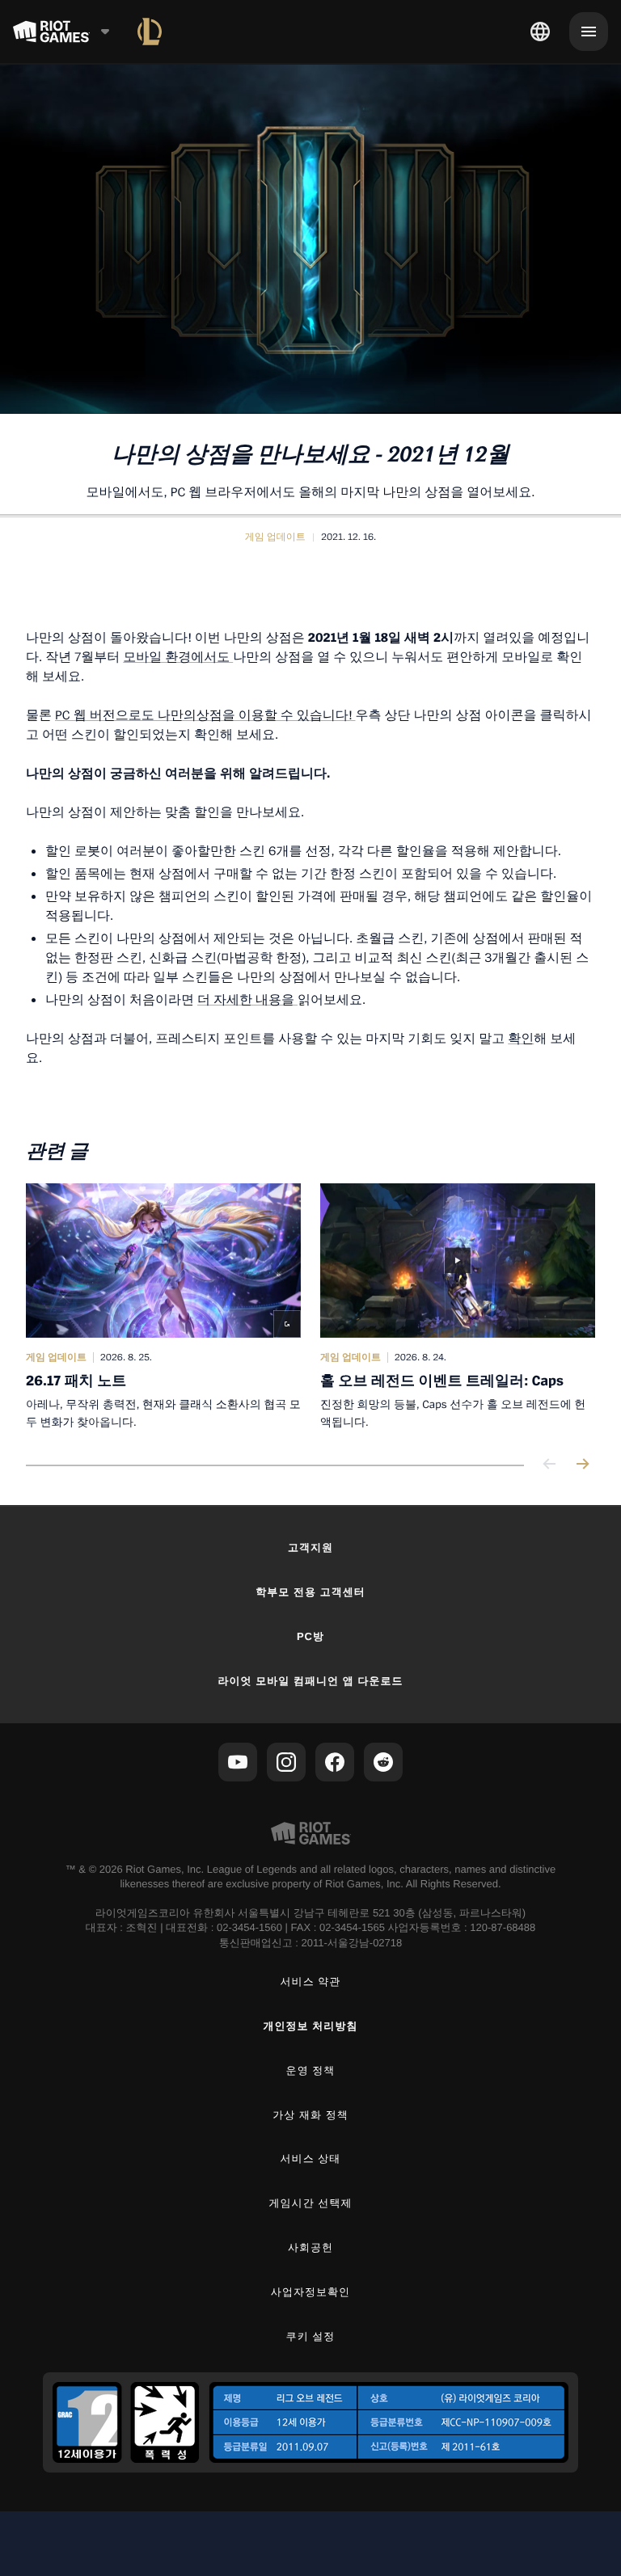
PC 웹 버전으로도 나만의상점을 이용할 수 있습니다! (205, 715)
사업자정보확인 (310, 2292)
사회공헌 (310, 2247)
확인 (521, 1038)
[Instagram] (286, 1762)
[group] (310, 1307)
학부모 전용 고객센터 (310, 1592)
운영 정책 (311, 2070)
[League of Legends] (150, 32)
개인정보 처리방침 (311, 2026)
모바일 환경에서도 (178, 656)
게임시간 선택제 (311, 2203)
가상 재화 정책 (310, 2115)
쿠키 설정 (311, 2336)
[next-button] (582, 1465)
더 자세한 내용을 (247, 999)
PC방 (310, 1636)
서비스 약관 (311, 1982)
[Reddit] (383, 1762)
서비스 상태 (311, 2159)
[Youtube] (238, 1762)
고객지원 (310, 1547)
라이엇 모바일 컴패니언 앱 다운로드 (310, 1681)
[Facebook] (335, 1762)
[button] (275, 537)
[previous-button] (550, 1465)
